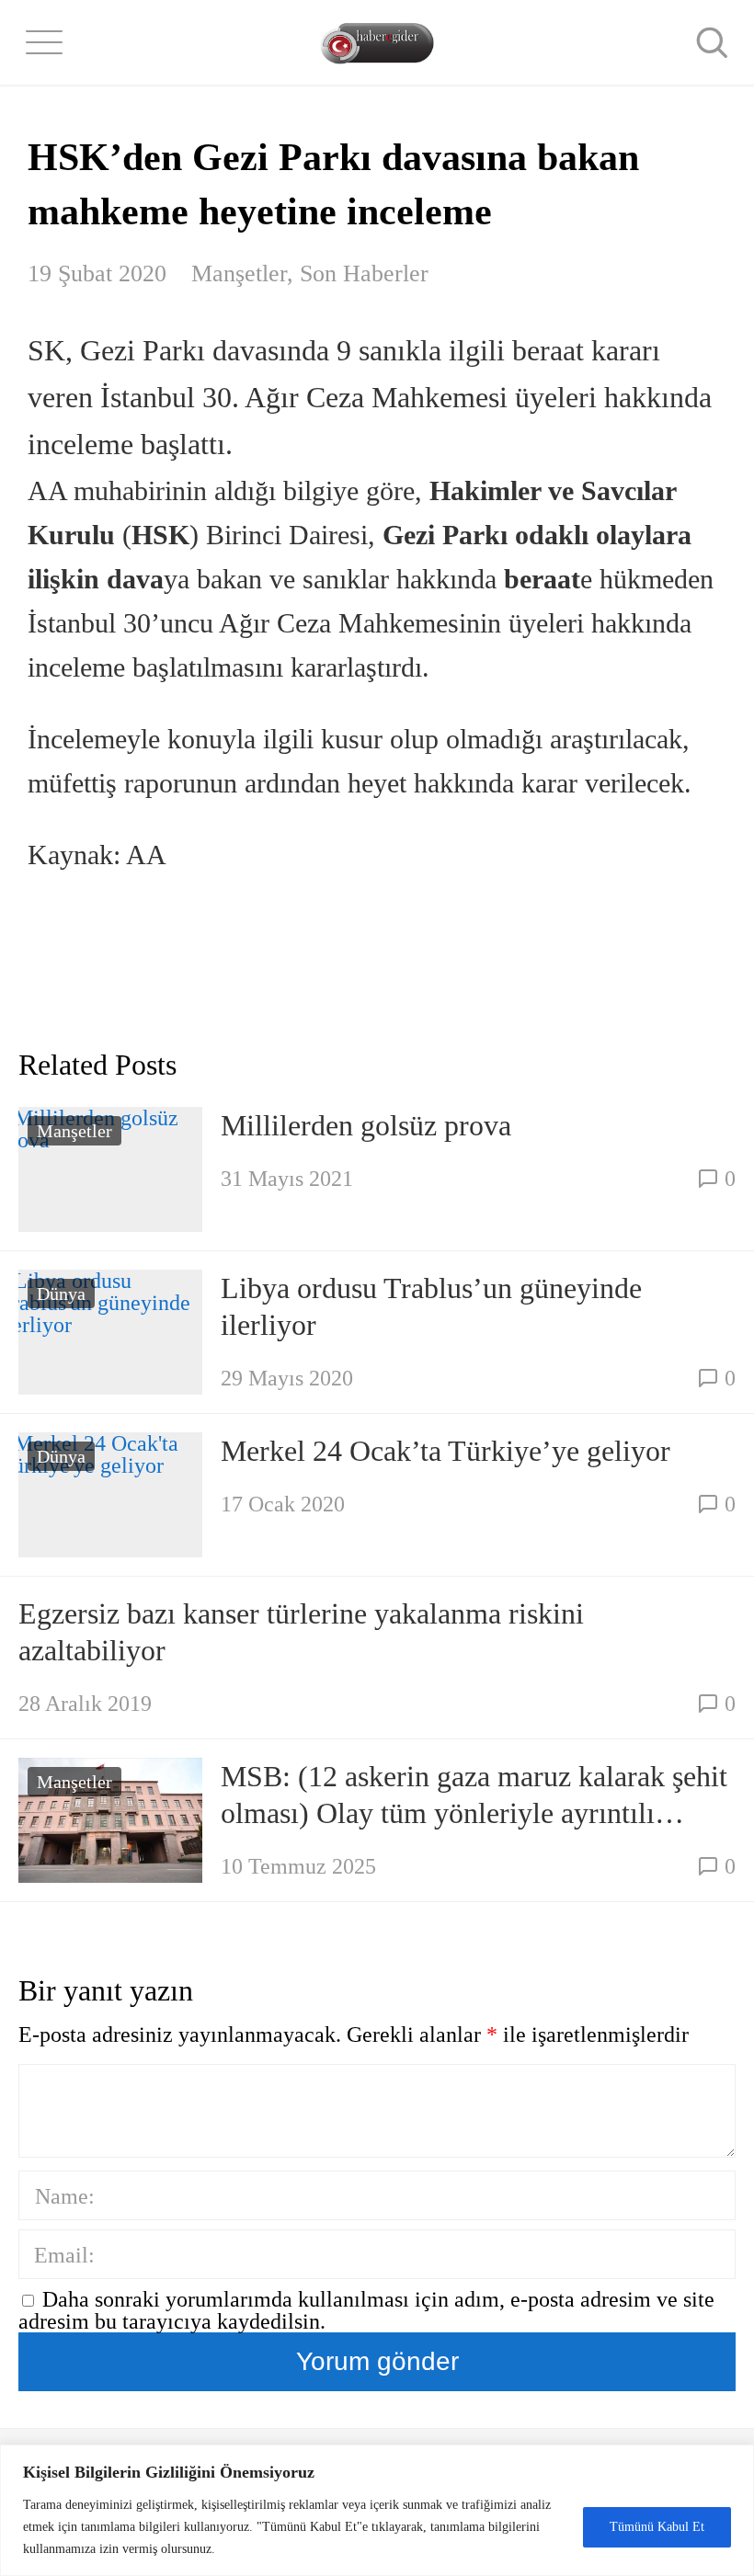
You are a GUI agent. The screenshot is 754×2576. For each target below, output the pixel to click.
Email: (64, 2255)
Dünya (61, 1294)
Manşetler (239, 274)
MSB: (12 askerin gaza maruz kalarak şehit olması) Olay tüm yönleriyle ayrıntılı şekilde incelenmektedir (474, 1795)
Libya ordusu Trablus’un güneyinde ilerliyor (431, 1306)
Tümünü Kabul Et (657, 2527)
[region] (377, 2510)
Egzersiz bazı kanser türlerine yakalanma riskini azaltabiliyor (301, 1632)
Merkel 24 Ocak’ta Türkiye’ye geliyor (446, 1451)
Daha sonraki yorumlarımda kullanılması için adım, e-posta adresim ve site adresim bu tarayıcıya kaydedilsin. (366, 2310)
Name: (65, 2196)
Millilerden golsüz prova (366, 1125)
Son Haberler (364, 274)
